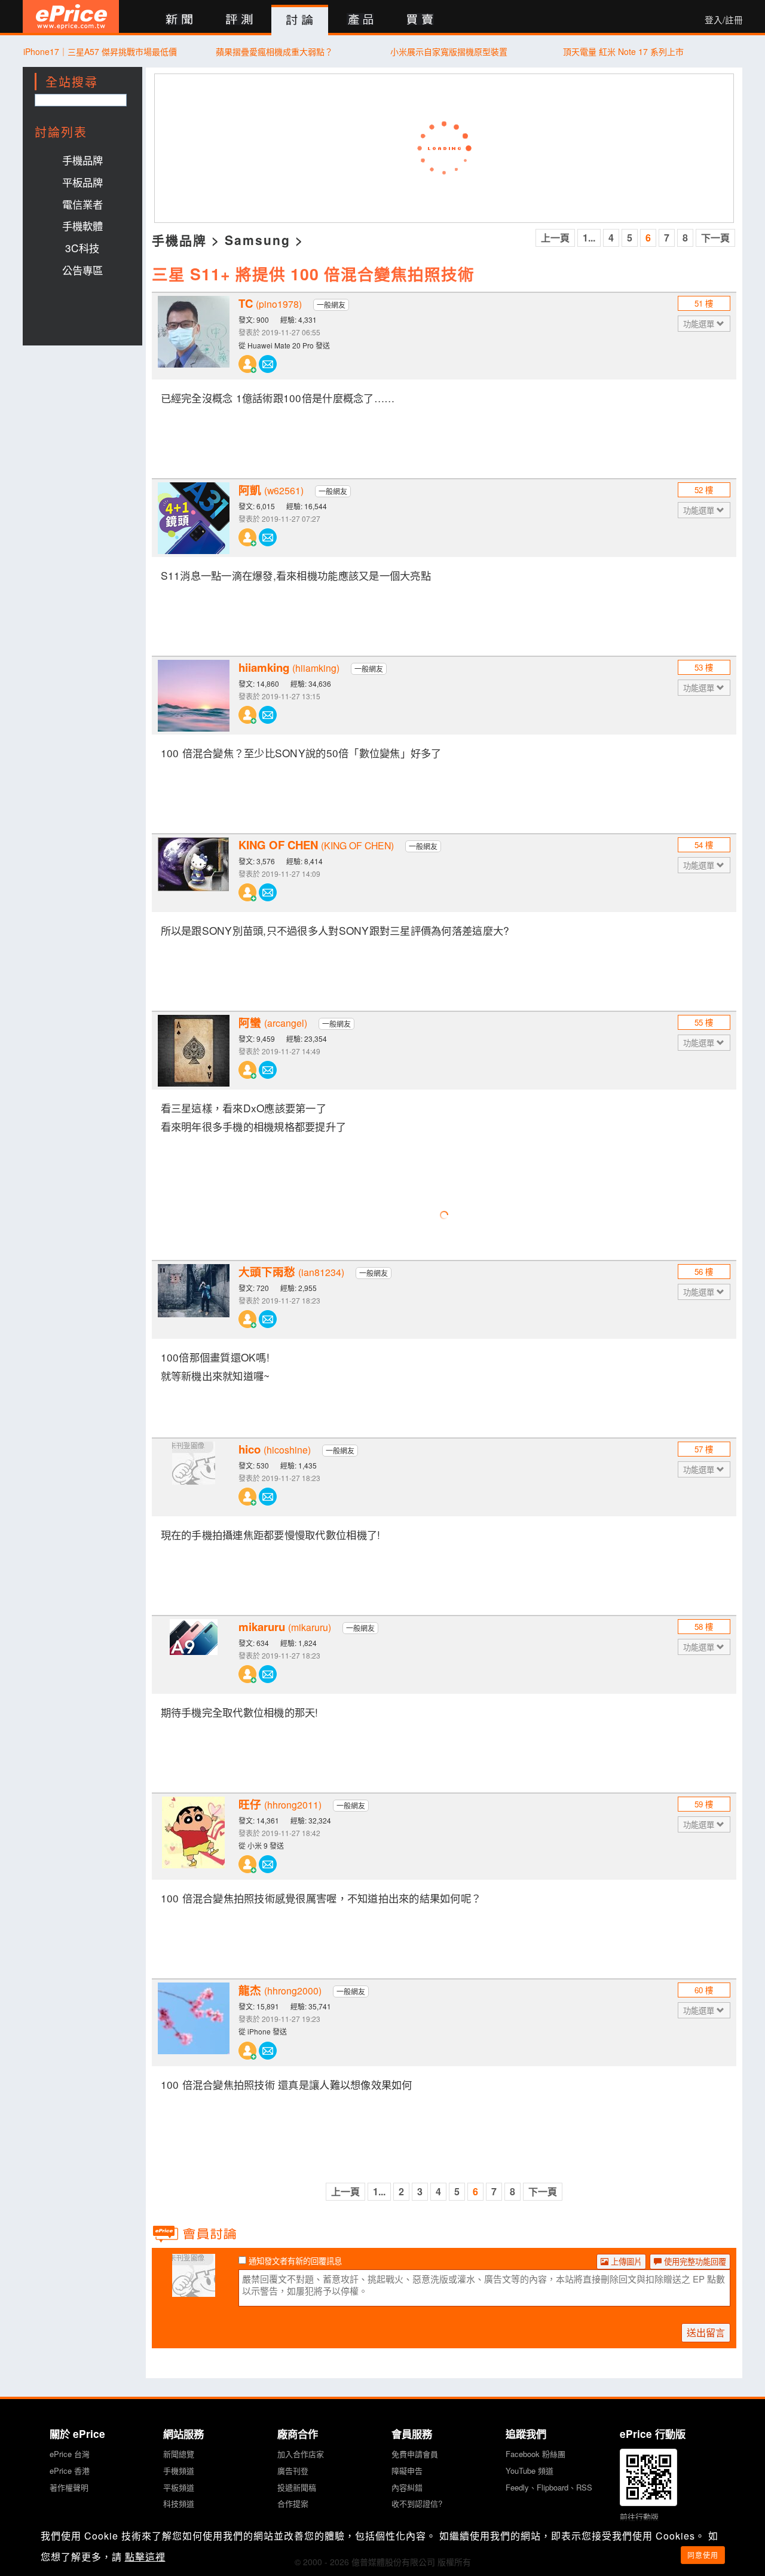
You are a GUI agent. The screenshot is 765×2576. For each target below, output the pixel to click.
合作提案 (293, 2503)
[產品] (360, 20)
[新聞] (179, 20)
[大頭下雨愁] (194, 1300)
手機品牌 (82, 160)
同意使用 (703, 2555)
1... (589, 238)
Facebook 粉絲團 (535, 2454)
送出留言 (706, 2332)
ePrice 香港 (70, 2471)
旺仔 (280, 1804)
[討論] (300, 20)
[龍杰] (194, 2018)
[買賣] (420, 20)
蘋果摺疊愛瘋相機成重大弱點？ (274, 51)
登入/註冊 (724, 20)
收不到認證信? (417, 2503)
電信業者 (82, 204)
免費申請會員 (415, 2454)
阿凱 (271, 490)
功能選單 (700, 324)
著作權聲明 (69, 2487)
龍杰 (280, 1990)
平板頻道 (179, 2487)
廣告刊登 (293, 2471)
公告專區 (82, 270)
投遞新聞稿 (297, 2487)
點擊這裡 (145, 2557)
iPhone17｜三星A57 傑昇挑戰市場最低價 (100, 51)
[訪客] (194, 2290)
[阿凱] (194, 518)
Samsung (258, 240)
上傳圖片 (625, 2261)
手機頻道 (179, 2471)
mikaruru (285, 1627)
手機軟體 (82, 226)
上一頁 (555, 238)
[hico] (194, 1477)
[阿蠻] (194, 1051)
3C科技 (82, 248)
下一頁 (715, 238)
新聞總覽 (179, 2454)
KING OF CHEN (316, 845)
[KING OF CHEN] (194, 873)
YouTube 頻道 (530, 2471)
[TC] (194, 332)
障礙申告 (407, 2471)
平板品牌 (82, 182)
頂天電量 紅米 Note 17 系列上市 (623, 51)
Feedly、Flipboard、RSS (549, 2487)
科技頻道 (179, 2503)
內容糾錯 (407, 2487)
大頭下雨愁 (291, 1272)
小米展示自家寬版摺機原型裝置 (449, 51)
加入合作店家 (301, 2454)
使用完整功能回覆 (694, 2261)
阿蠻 (273, 1023)
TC (270, 304)
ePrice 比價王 (71, 16)
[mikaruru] (194, 1655)
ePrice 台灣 (70, 2454)
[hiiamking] (194, 696)
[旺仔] (194, 1832)
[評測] (239, 20)
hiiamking (289, 668)
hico (275, 1449)
